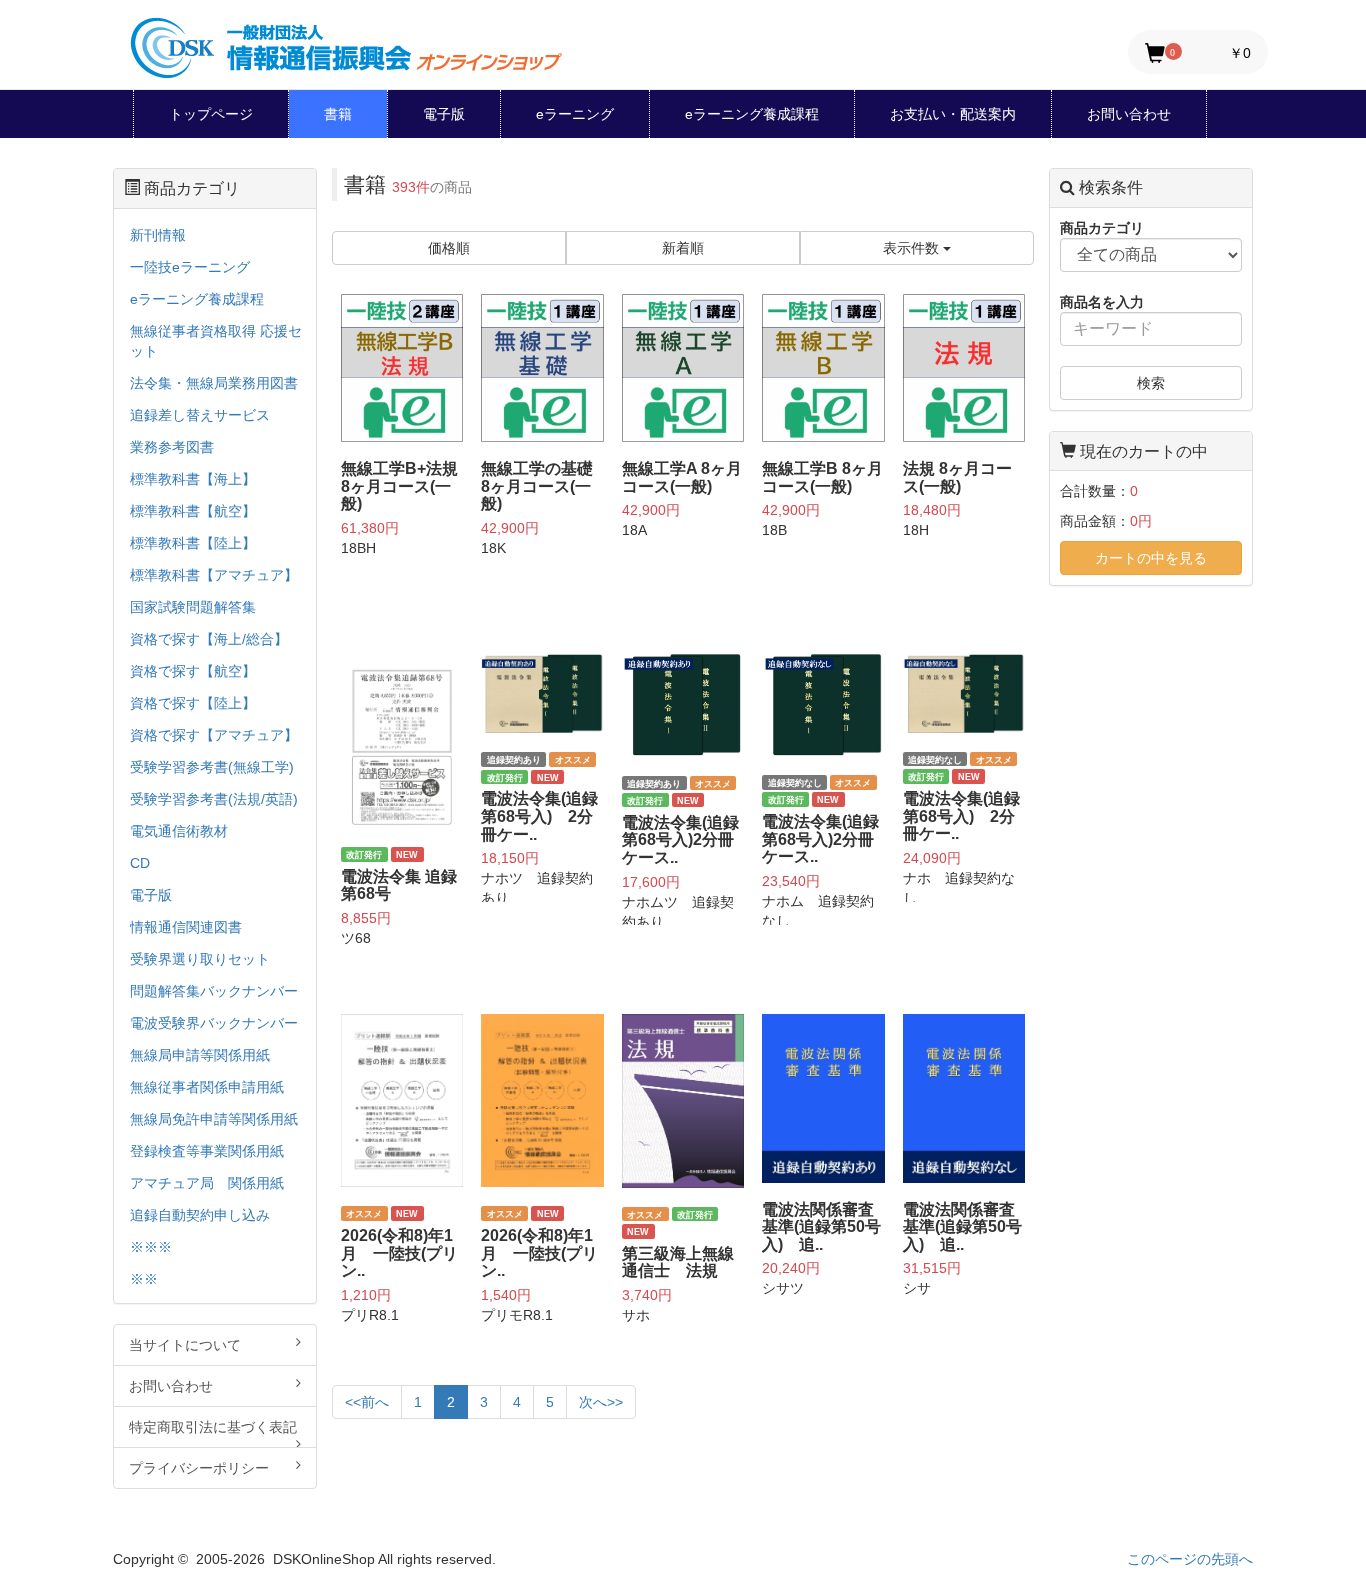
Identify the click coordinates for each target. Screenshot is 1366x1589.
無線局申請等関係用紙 (200, 1055)
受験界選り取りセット (200, 959)
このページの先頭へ (1190, 1559)
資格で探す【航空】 (193, 671)
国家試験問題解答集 (193, 607)
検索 (1151, 383)
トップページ (211, 114)
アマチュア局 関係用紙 (207, 1183)
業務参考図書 (172, 447)
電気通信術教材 (179, 831)
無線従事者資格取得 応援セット (216, 341)
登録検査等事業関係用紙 (207, 1151)
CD (140, 863)
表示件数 (913, 248)
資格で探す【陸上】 (193, 703)
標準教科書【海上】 (193, 479)
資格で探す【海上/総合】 (209, 639)
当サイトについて (185, 1345)
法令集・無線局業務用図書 (214, 383)
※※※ (151, 1247)
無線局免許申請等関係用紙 (214, 1119)
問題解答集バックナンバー (214, 991)
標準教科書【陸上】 (193, 543)
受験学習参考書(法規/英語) (214, 799)
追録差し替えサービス (200, 415)
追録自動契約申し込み (200, 1215)
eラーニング (575, 114)
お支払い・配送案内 (953, 114)
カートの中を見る (1151, 558)
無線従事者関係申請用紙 (207, 1087)
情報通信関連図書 (186, 927)
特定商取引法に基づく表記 (213, 1427)
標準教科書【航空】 (193, 511)
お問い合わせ (1129, 114)
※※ (144, 1279)
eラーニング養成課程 (752, 114)
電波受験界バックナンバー (214, 1023)
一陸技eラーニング (190, 267)
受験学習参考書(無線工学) (212, 767)
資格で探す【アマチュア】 (214, 735)
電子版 (444, 114)
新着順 (683, 248)
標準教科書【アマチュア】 (214, 575)
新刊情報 (158, 235)
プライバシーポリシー (199, 1468)
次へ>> (601, 1402)
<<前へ (367, 1402)
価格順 (449, 248)
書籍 (338, 114)
